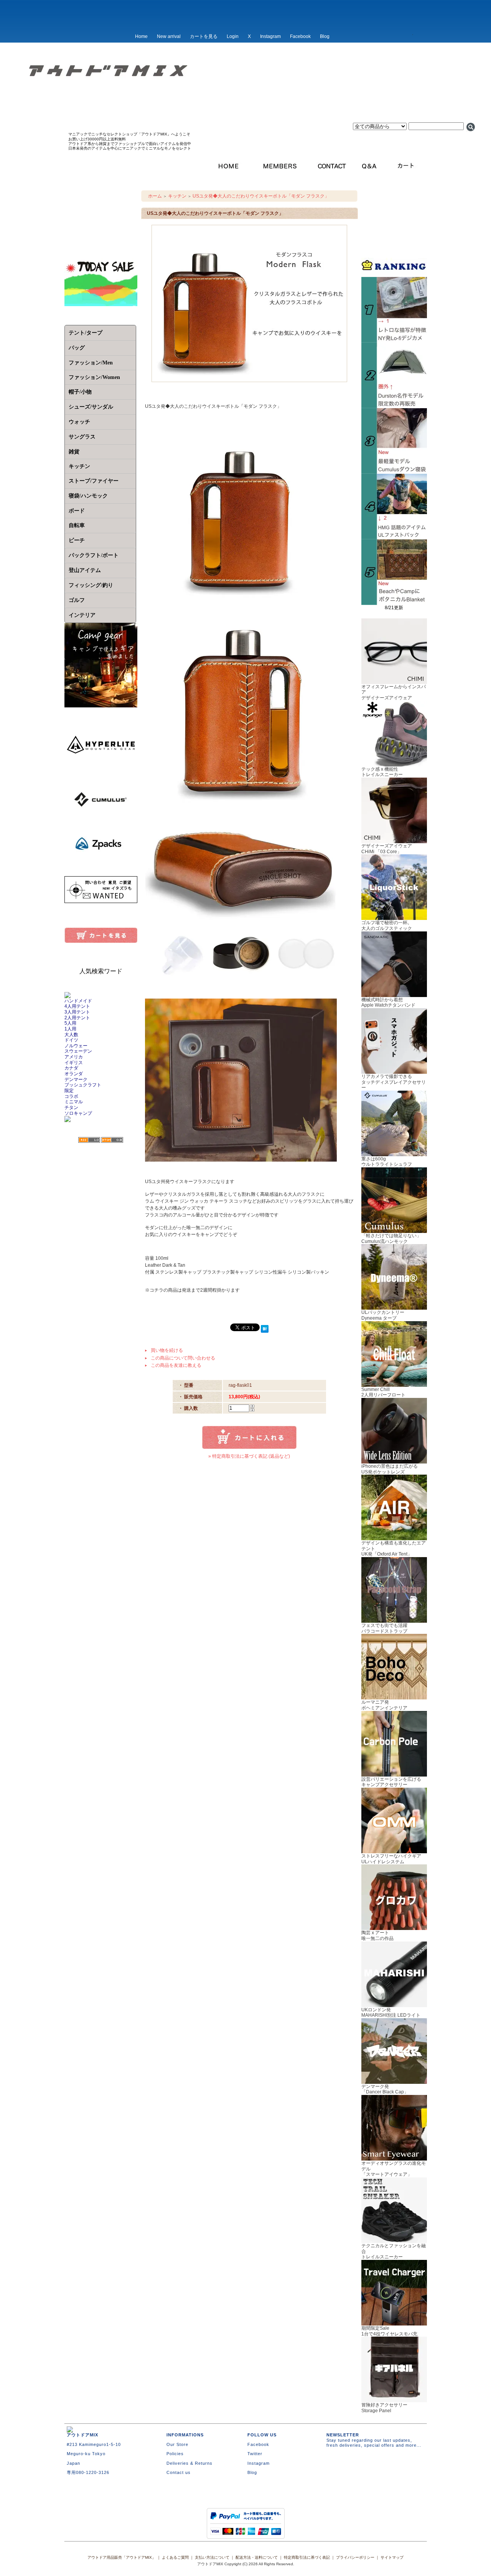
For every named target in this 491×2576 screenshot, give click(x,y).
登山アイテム (85, 570)
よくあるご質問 (175, 2557)
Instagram (270, 36)
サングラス (82, 437)
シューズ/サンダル (91, 407)
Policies (175, 2454)
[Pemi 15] (394, 537)
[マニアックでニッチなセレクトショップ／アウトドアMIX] (245, 95)
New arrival (169, 36)
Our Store (177, 2444)
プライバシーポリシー (355, 2557)
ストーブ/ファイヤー (94, 481)
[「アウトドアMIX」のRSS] (89, 1140)
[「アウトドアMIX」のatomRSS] (112, 1140)
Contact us (179, 2472)
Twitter (255, 2454)
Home (141, 36)
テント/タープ (86, 333)
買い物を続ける (167, 1350)
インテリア (82, 615)
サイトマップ (392, 2557)
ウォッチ (79, 422)
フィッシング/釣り (91, 585)
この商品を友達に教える (176, 1365)
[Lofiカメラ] (394, 340)
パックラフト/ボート (94, 555)
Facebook (300, 36)
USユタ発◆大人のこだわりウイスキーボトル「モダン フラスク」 (261, 196)
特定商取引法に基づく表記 (307, 2557)
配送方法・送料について (257, 2557)
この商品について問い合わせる (183, 1358)
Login (233, 36)
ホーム (155, 196)
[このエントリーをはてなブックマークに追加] (265, 1330)
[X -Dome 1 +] (394, 405)
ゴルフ (77, 600)
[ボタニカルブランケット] (394, 602)
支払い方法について (212, 2557)
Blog (325, 36)
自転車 (77, 525)
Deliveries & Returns (189, 2463)
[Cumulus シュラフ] (394, 471)
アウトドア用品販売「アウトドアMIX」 (122, 2557)
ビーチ (77, 540)
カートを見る (204, 36)
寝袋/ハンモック (88, 496)
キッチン (177, 196)
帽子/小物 (80, 392)
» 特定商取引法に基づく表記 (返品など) (249, 1456)
